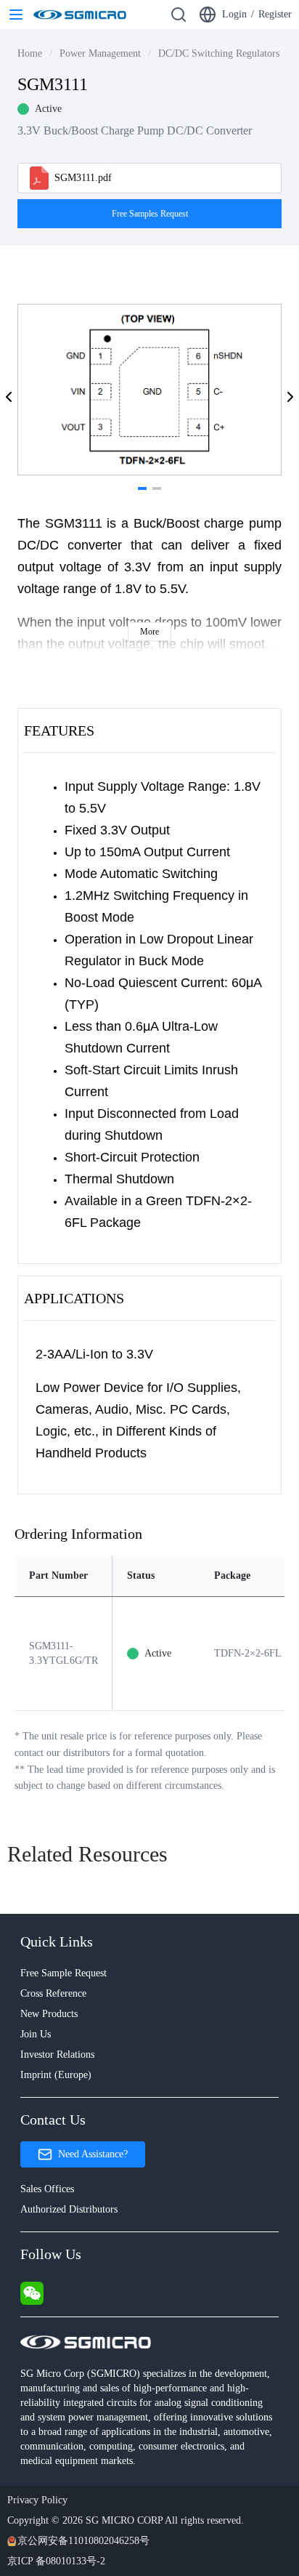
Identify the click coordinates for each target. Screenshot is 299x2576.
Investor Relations (57, 2054)
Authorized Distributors (69, 2209)
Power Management (100, 53)
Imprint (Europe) (56, 2075)
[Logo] (80, 15)
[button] (9, 397)
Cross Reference (53, 1993)
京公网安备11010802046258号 (83, 2541)
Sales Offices (47, 2189)
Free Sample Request (64, 1973)
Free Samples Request (150, 214)
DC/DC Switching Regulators (219, 53)
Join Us (36, 2034)
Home (30, 53)
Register (275, 14)
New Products (49, 2014)
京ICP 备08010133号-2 (56, 2561)
